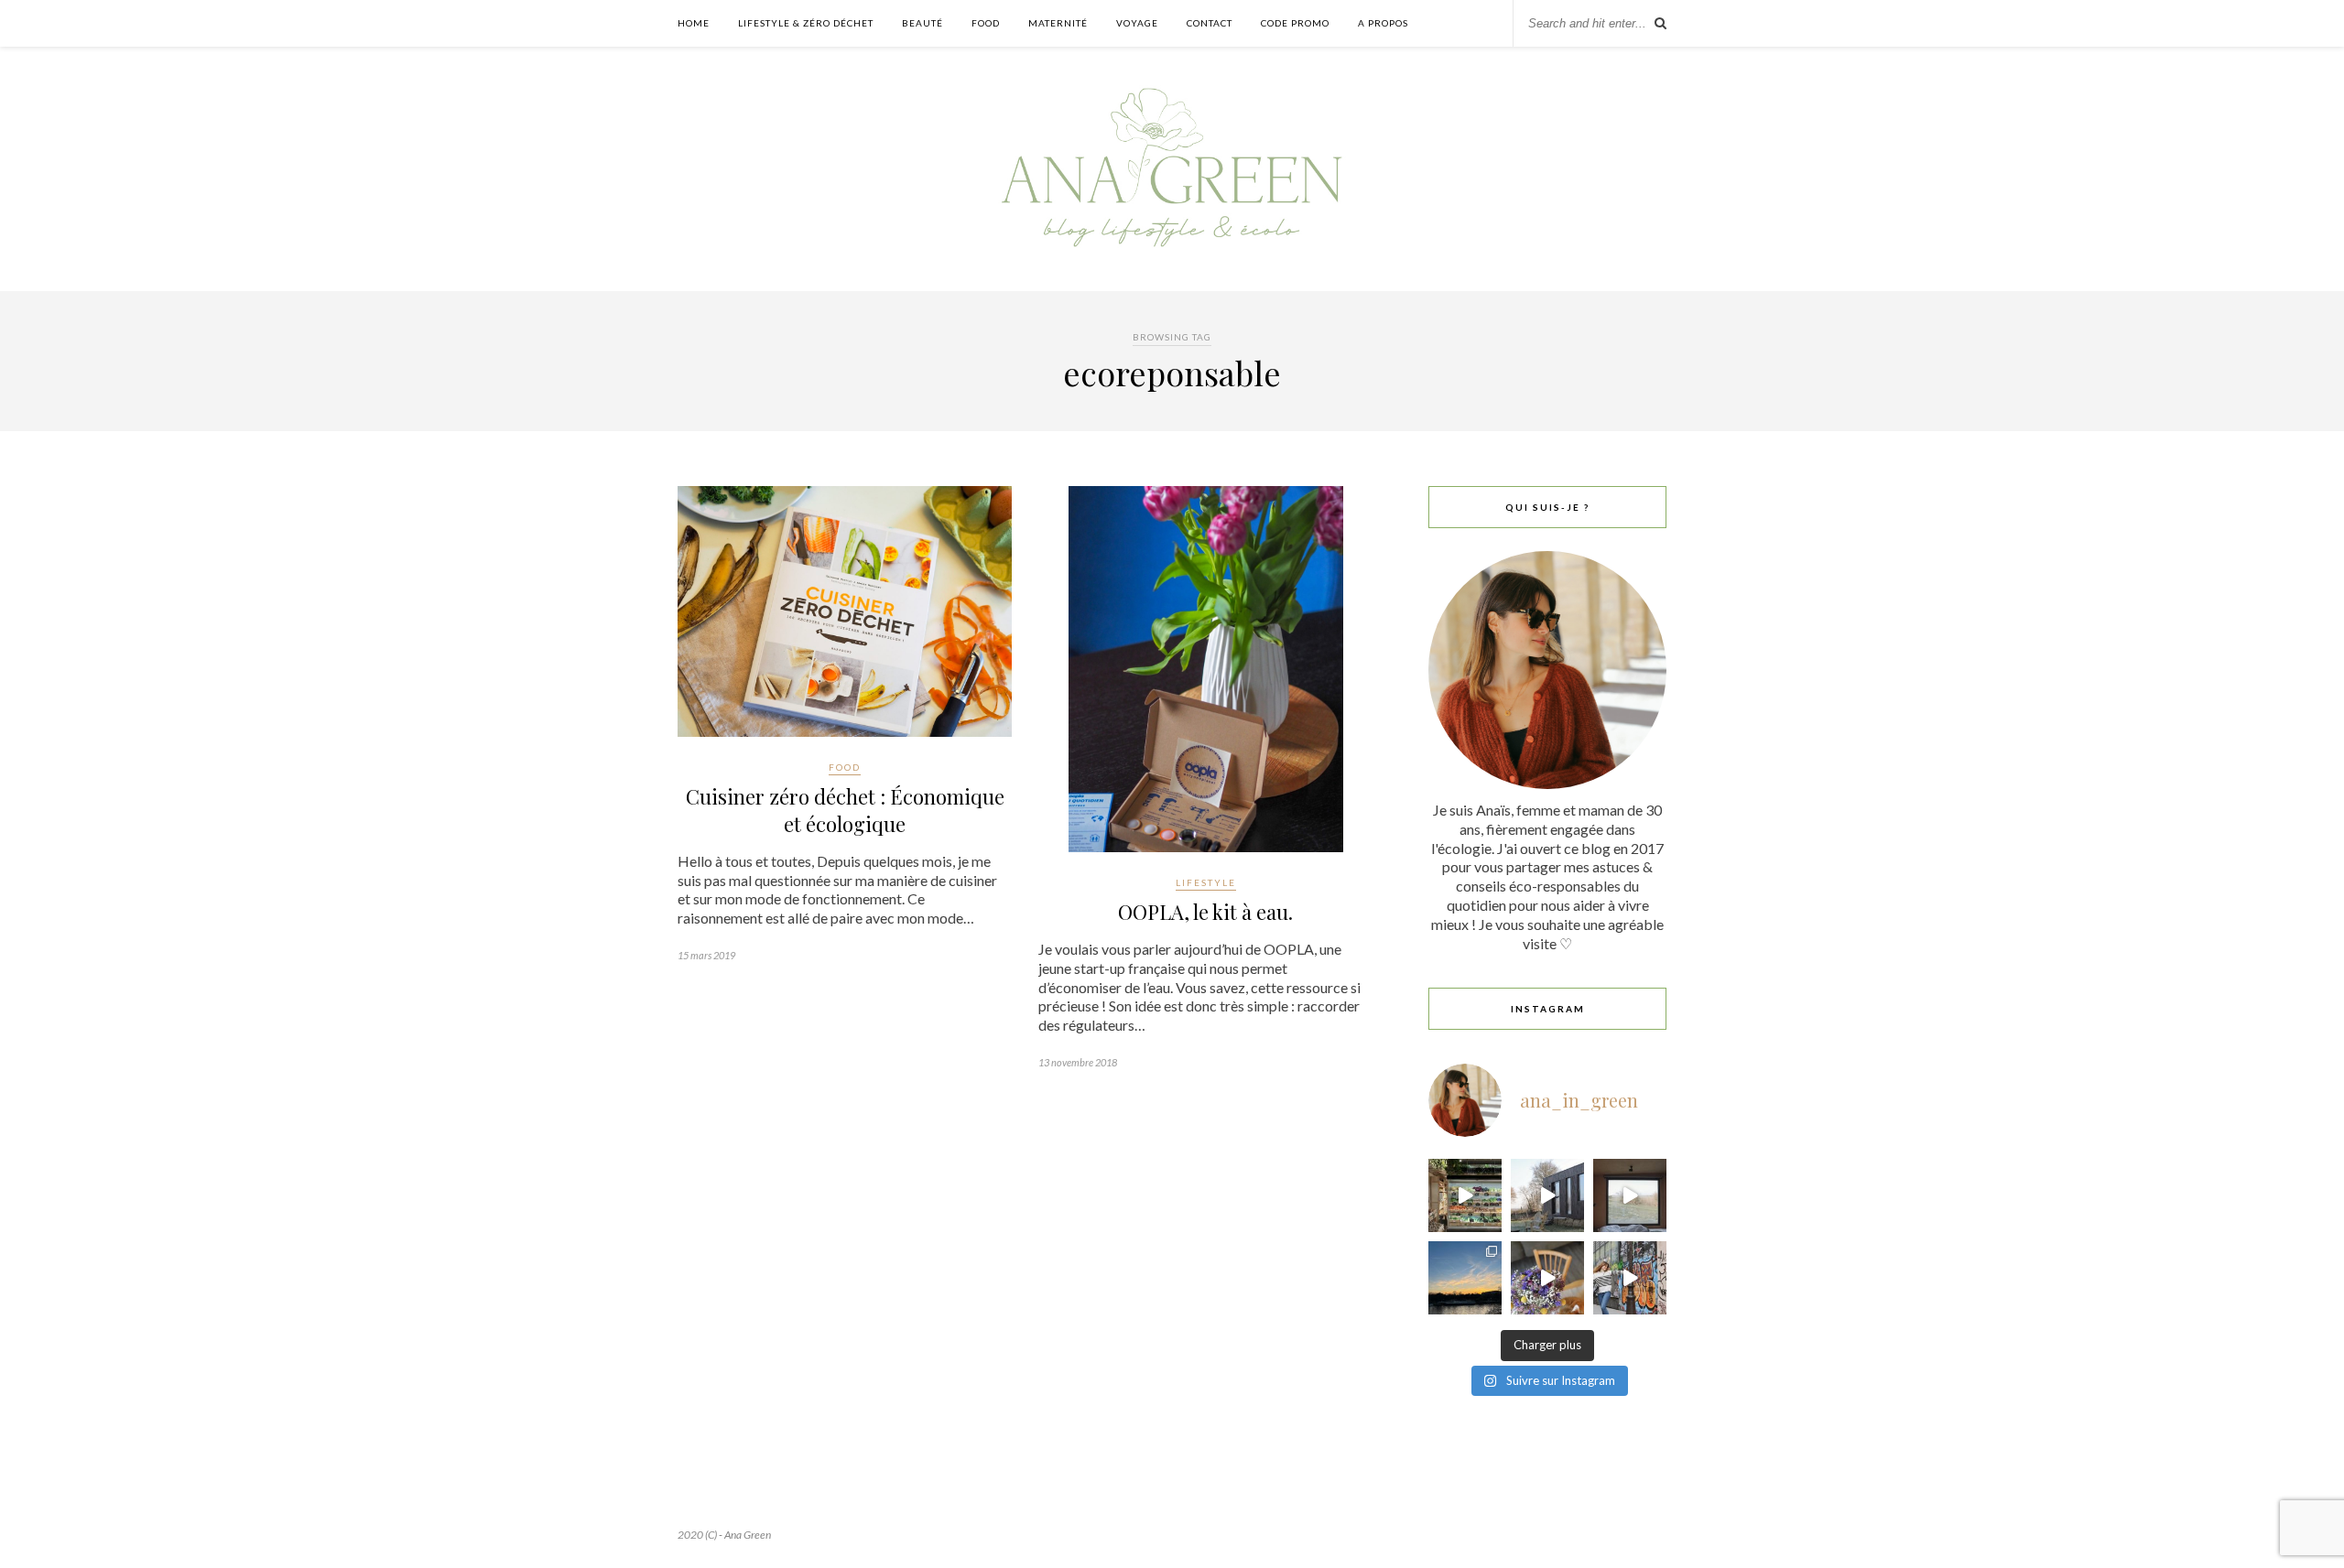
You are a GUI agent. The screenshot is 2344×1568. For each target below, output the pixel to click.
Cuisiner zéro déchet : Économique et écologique (845, 810)
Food (986, 23)
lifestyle (1206, 882)
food (845, 767)
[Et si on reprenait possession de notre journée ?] (1547, 1278)
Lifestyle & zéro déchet (806, 23)
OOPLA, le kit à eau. (1205, 912)
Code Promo (1295, 23)
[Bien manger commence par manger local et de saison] (1465, 1195)
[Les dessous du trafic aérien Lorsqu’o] (1465, 1278)
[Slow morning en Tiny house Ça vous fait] (1547, 1195)
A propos (1383, 23)
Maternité (1058, 23)
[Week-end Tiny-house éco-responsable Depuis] (1630, 1195)
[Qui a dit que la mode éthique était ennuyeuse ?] (1630, 1278)
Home (694, 23)
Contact (1210, 23)
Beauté (922, 23)
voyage (1137, 23)
